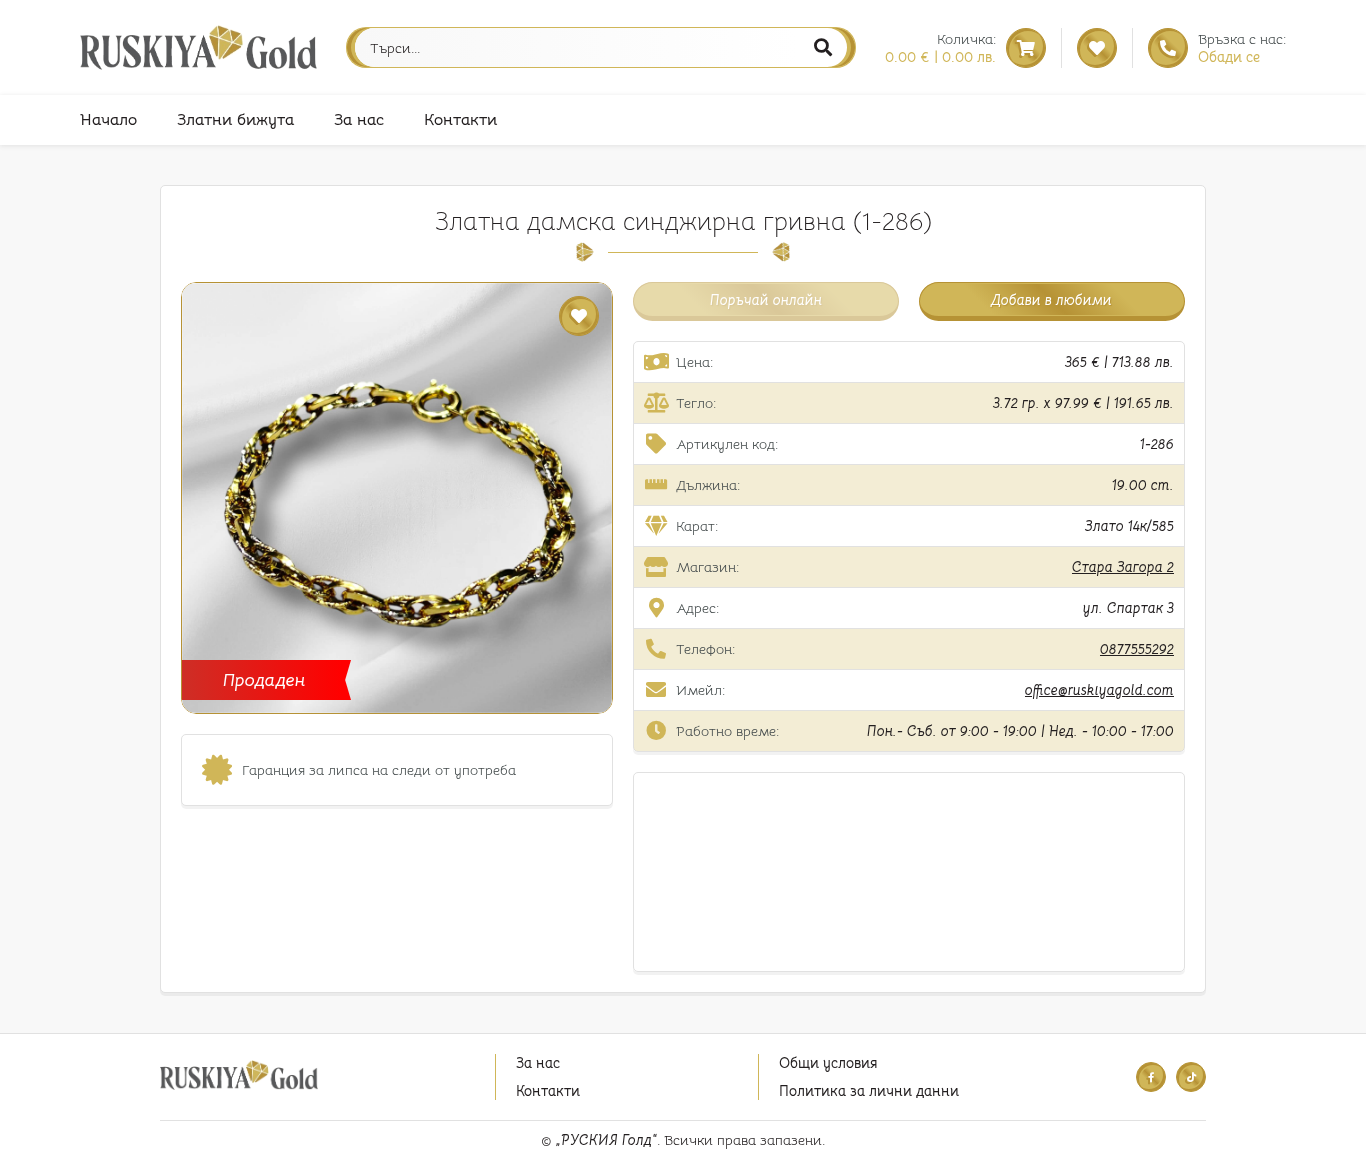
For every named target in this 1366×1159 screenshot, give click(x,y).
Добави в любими (1051, 300)
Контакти (460, 120)
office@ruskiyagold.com (1099, 690)
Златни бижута (235, 120)
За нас (359, 120)
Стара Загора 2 (1123, 567)
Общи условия (828, 1063)
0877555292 (1137, 649)
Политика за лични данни (869, 1091)
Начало (108, 120)
